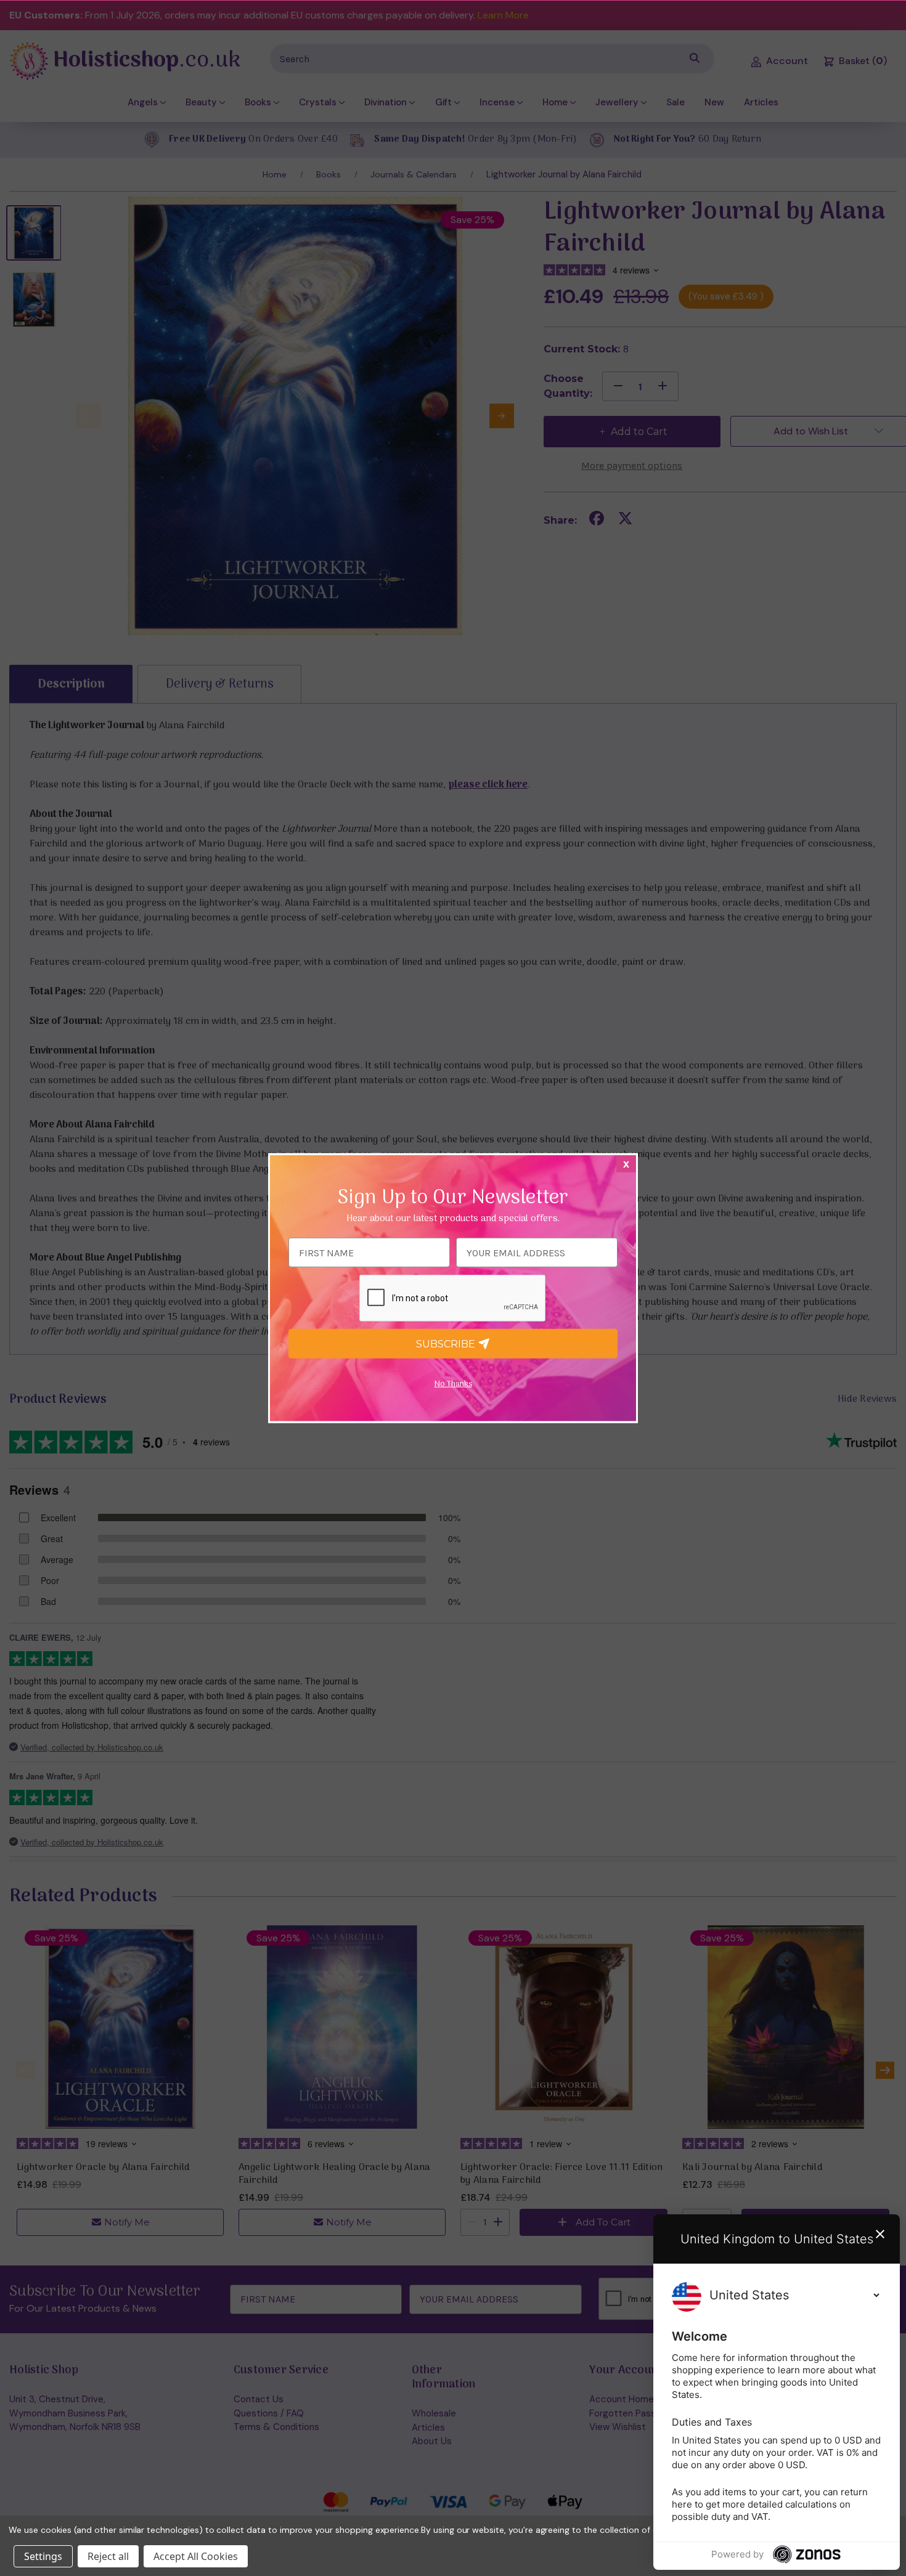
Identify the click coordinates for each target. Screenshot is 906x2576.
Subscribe (447, 1343)
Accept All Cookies (196, 2556)
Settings (43, 2556)
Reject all (108, 2556)
